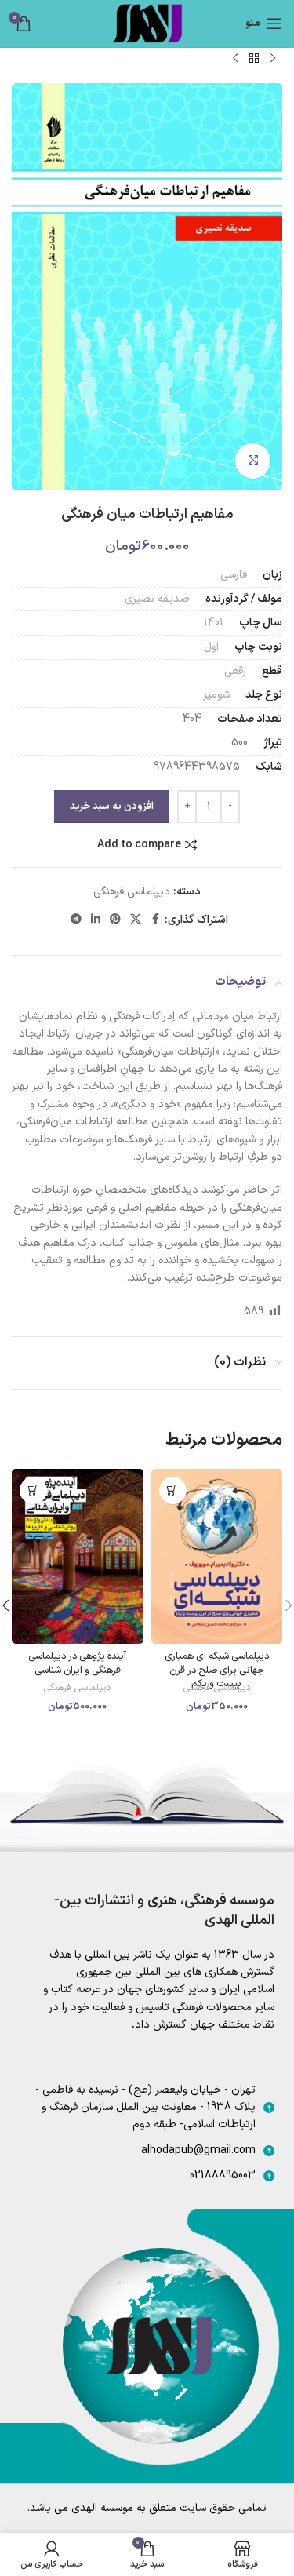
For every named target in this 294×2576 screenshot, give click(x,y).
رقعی (235, 671)
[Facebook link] (155, 920)
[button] (173, 1490)
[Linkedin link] (96, 920)
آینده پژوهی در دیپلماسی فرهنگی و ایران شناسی (77, 1663)
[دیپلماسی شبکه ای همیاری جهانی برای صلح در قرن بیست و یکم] (217, 1556)
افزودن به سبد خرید (112, 807)
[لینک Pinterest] (115, 920)
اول (211, 647)
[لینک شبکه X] (136, 920)
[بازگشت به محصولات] (254, 58)
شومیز (216, 695)
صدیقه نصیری (157, 599)
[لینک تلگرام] (76, 920)
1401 (214, 623)
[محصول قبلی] (273, 58)
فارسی (234, 575)
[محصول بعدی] (235, 58)
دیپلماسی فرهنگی (132, 892)
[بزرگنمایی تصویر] (253, 461)
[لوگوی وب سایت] (147, 23)
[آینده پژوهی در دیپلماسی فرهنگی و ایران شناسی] (78, 1556)
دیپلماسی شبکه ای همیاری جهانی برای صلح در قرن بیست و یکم (217, 1670)
